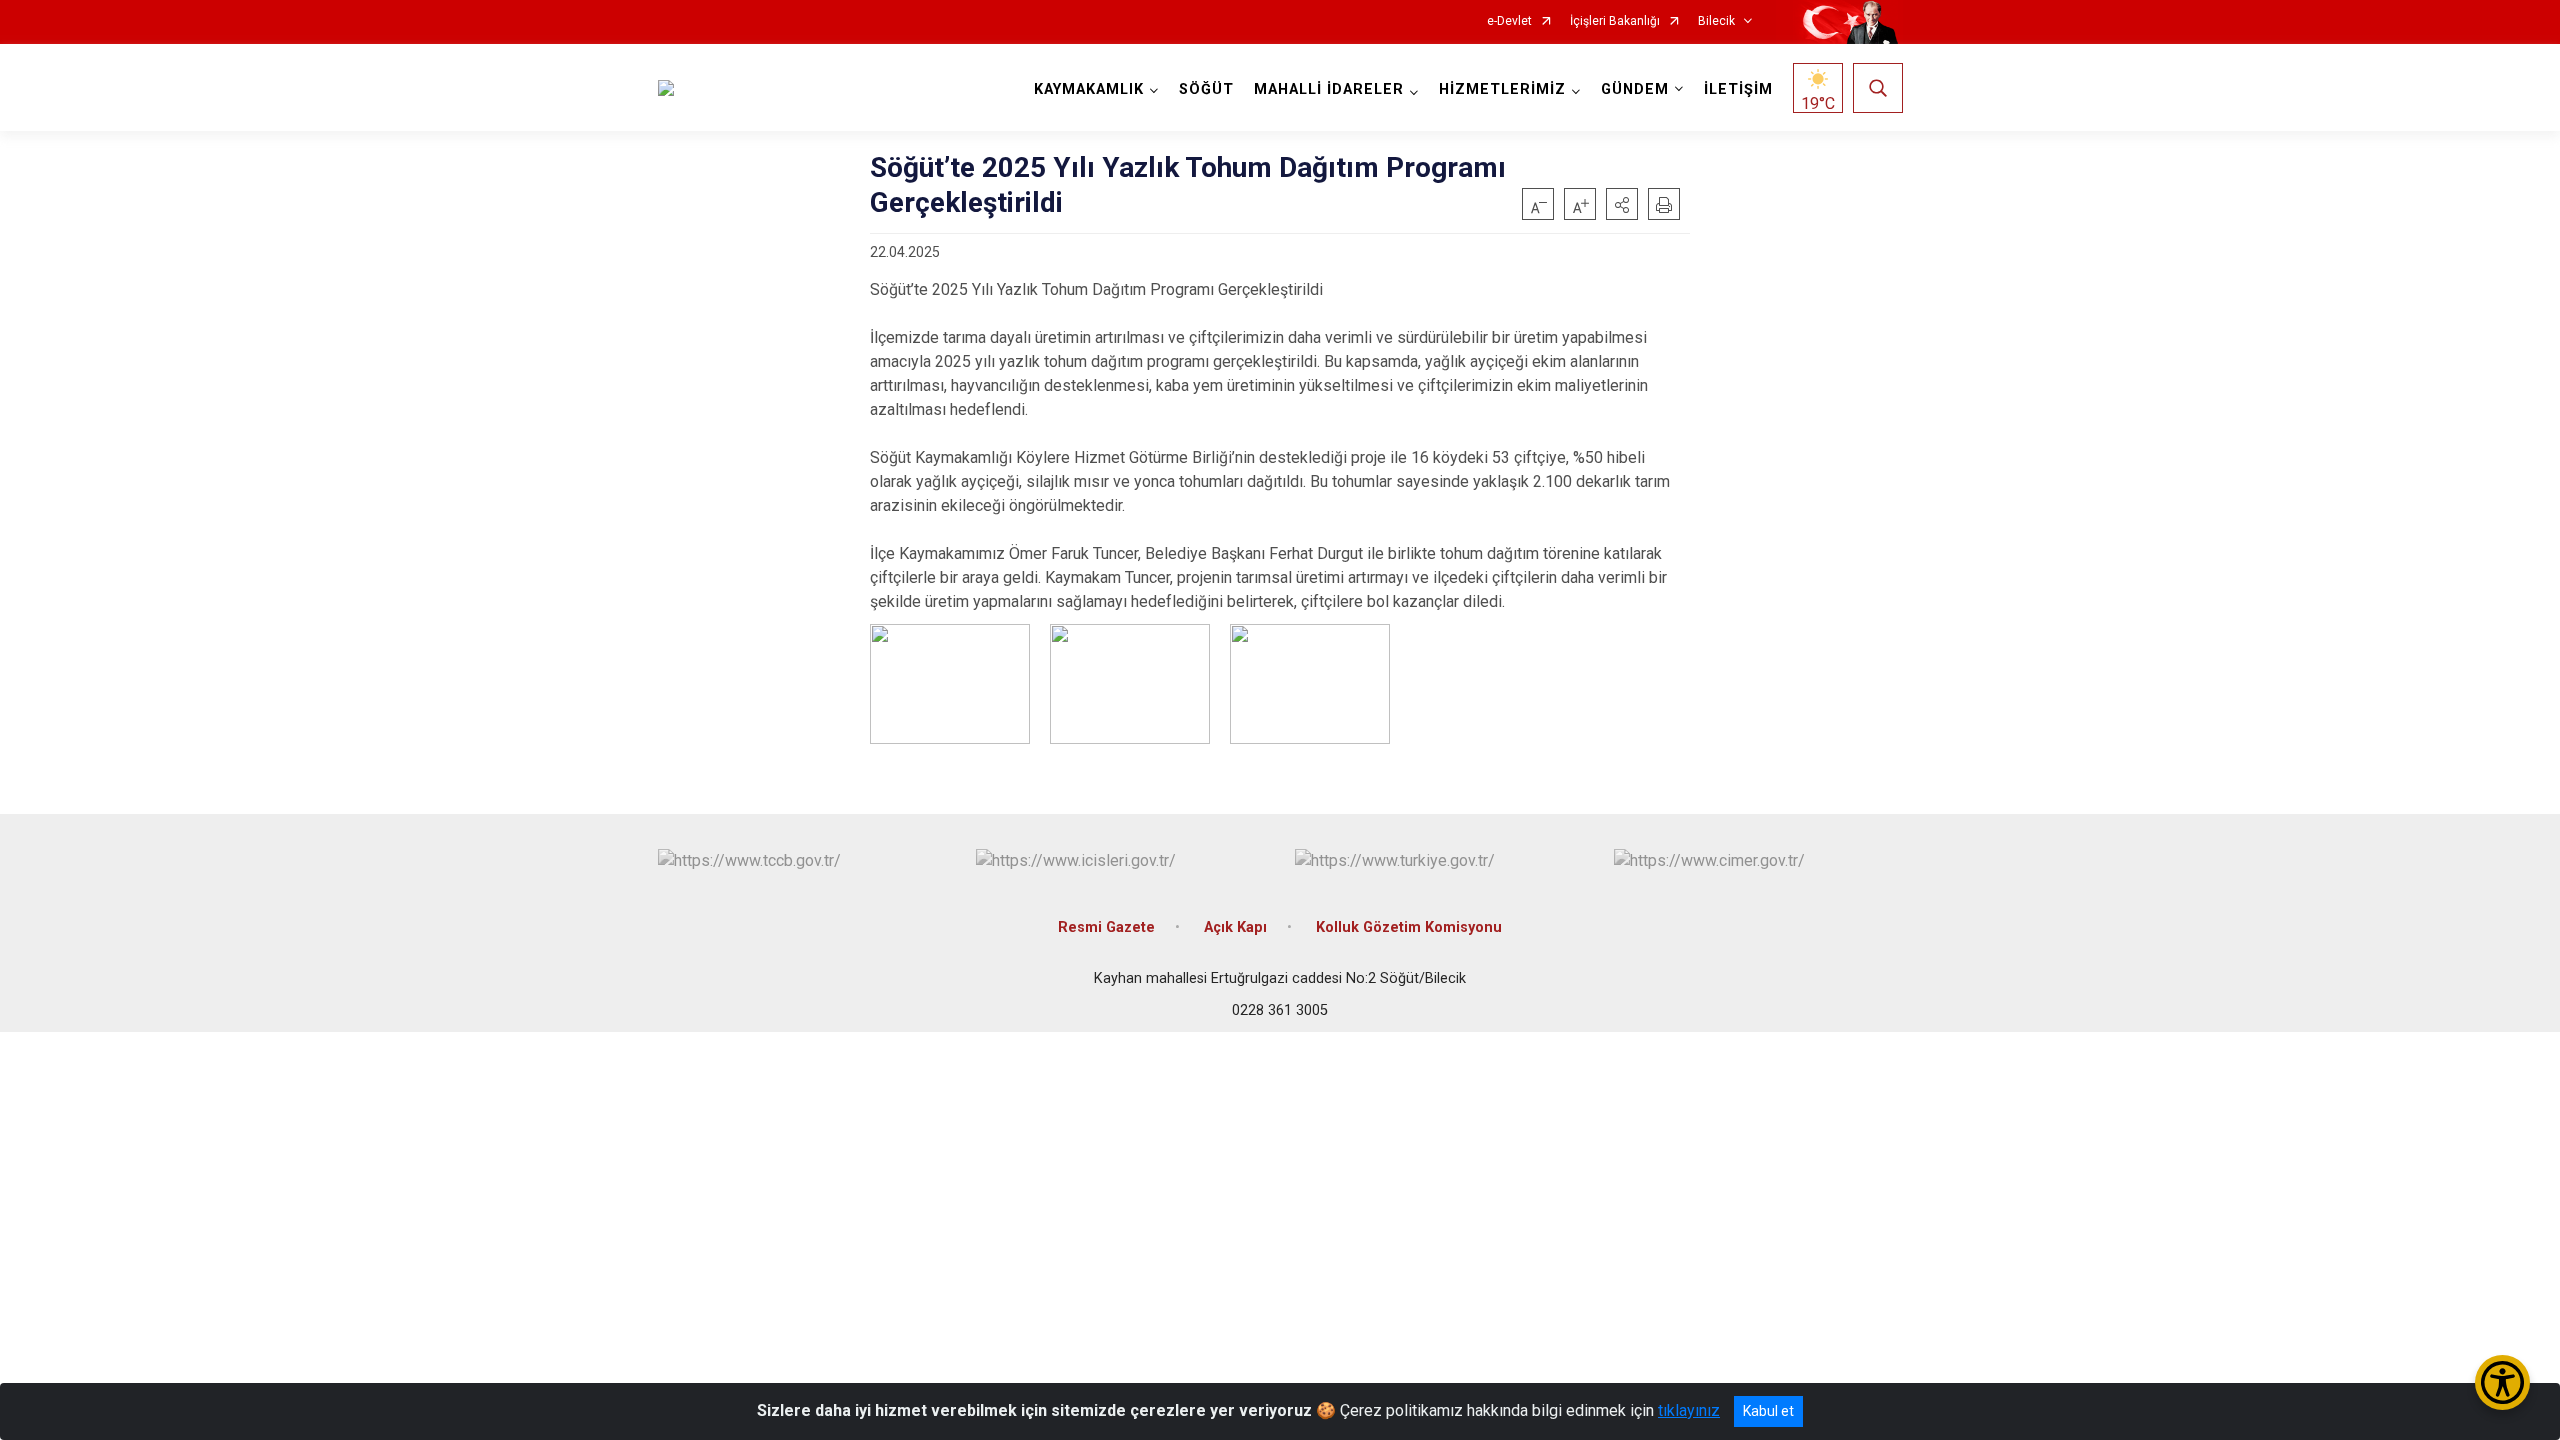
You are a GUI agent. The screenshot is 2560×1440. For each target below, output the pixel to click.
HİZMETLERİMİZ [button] (1502, 89)
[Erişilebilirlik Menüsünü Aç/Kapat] (2502, 1382)
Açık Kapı (1235, 927)
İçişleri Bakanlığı (1615, 21)
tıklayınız (1689, 1410)
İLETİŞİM (1738, 89)
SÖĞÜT (1206, 89)
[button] (1622, 204)
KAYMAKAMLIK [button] (1089, 89)
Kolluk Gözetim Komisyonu (1409, 927)
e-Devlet (1509, 21)
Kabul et (1768, 1411)
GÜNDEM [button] (1635, 89)
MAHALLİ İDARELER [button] (1329, 89)
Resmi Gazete (1106, 927)
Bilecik (1716, 21)
